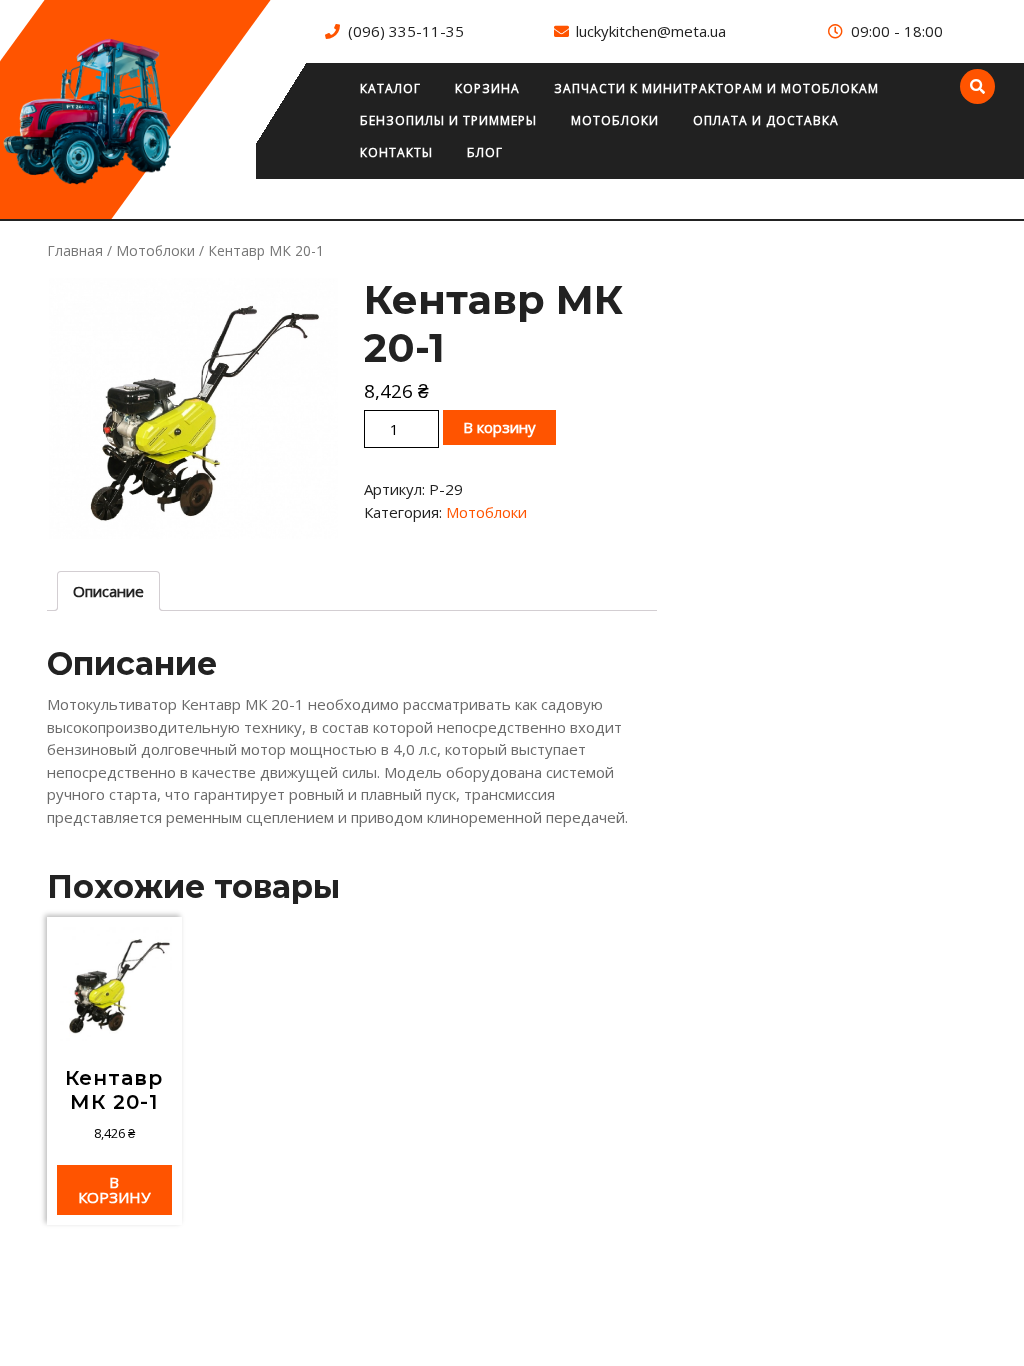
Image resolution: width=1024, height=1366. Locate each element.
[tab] (108, 591)
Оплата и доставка (766, 120)
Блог (485, 152)
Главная (75, 250)
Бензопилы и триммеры (448, 120)
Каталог (390, 88)
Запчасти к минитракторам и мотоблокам (716, 88)
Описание (108, 591)
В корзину (499, 427)
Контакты (396, 152)
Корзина (487, 88)
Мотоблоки (615, 120)
